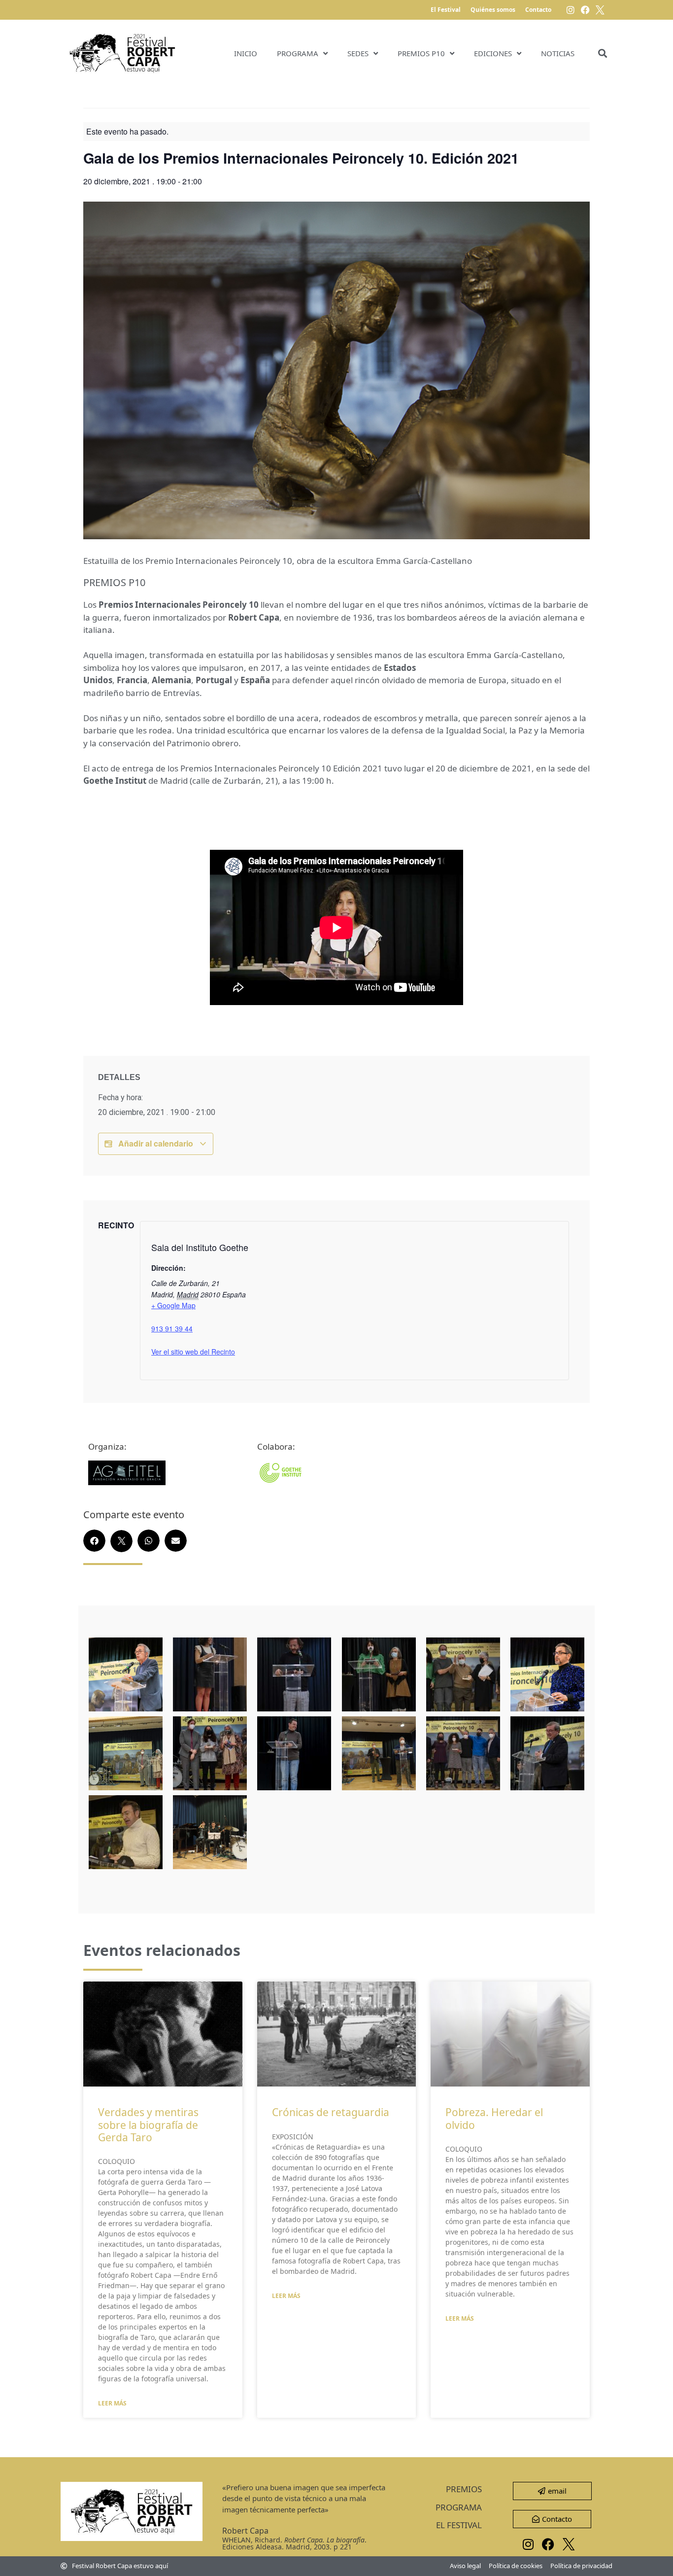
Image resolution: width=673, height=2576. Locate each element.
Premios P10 (421, 53)
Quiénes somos (493, 10)
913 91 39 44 (172, 1328)
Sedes (358, 53)
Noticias (558, 53)
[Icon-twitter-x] (600, 10)
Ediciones (493, 53)
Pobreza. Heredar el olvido (494, 2118)
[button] (602, 53)
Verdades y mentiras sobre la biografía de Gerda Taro (148, 2124)
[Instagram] (571, 10)
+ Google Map (173, 1305)
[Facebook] (585, 10)
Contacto (538, 10)
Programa (298, 53)
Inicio (246, 53)
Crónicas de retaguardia (331, 2112)
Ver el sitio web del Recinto (193, 1352)
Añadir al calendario (156, 1143)
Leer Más (112, 2403)
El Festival (446, 10)
